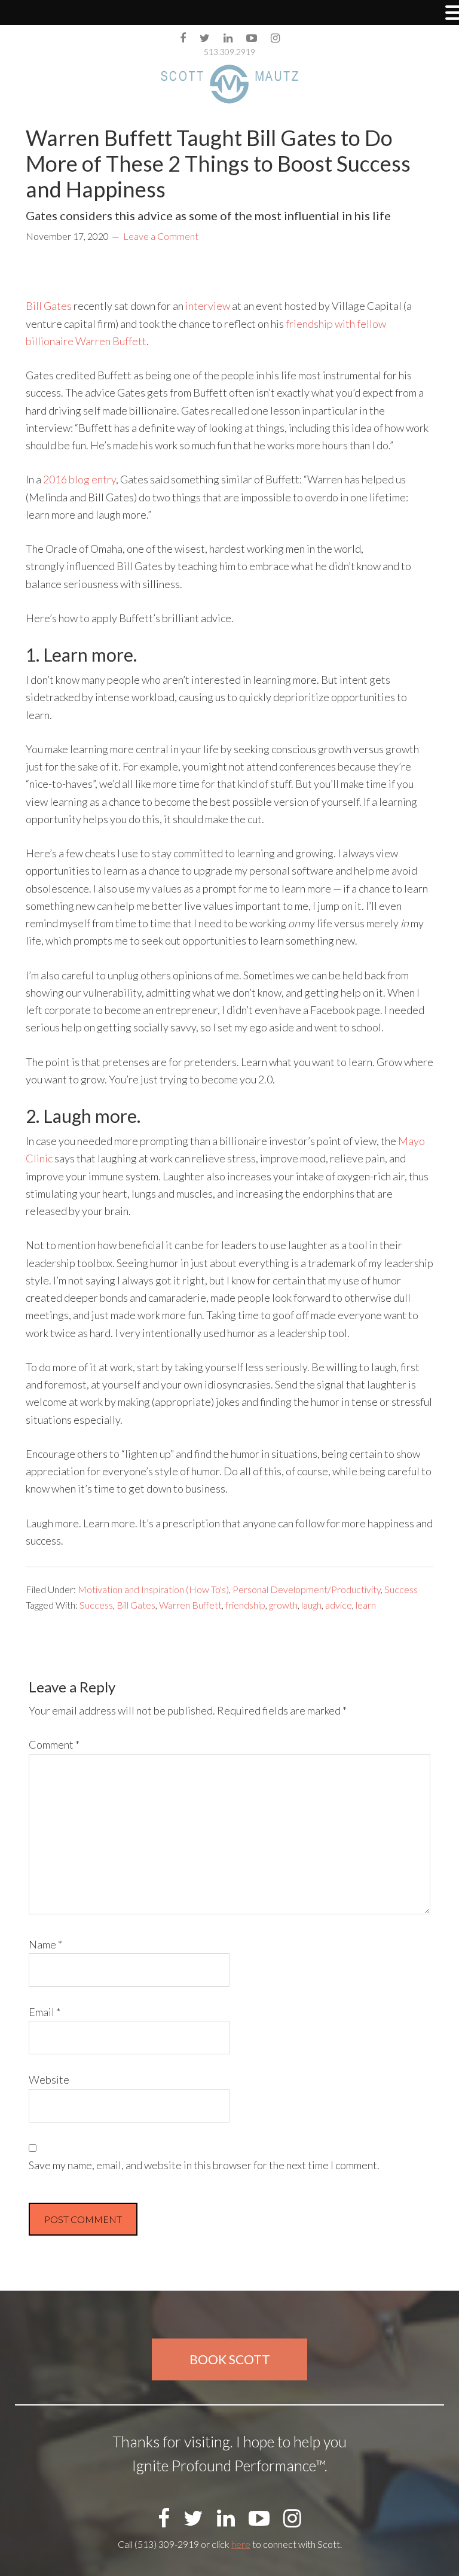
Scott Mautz (229, 84)
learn (366, 1605)
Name (45, 1944)
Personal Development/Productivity (307, 1589)
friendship (245, 1605)
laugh (311, 1605)
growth (283, 1605)
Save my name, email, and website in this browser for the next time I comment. (204, 2165)
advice (339, 1605)
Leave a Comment (161, 236)
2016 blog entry (79, 479)
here (241, 2544)
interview (208, 306)
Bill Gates (49, 306)
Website (49, 2079)
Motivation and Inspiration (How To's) (153, 1589)
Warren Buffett (190, 1605)
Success (401, 1589)
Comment (54, 1744)
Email (45, 2012)
